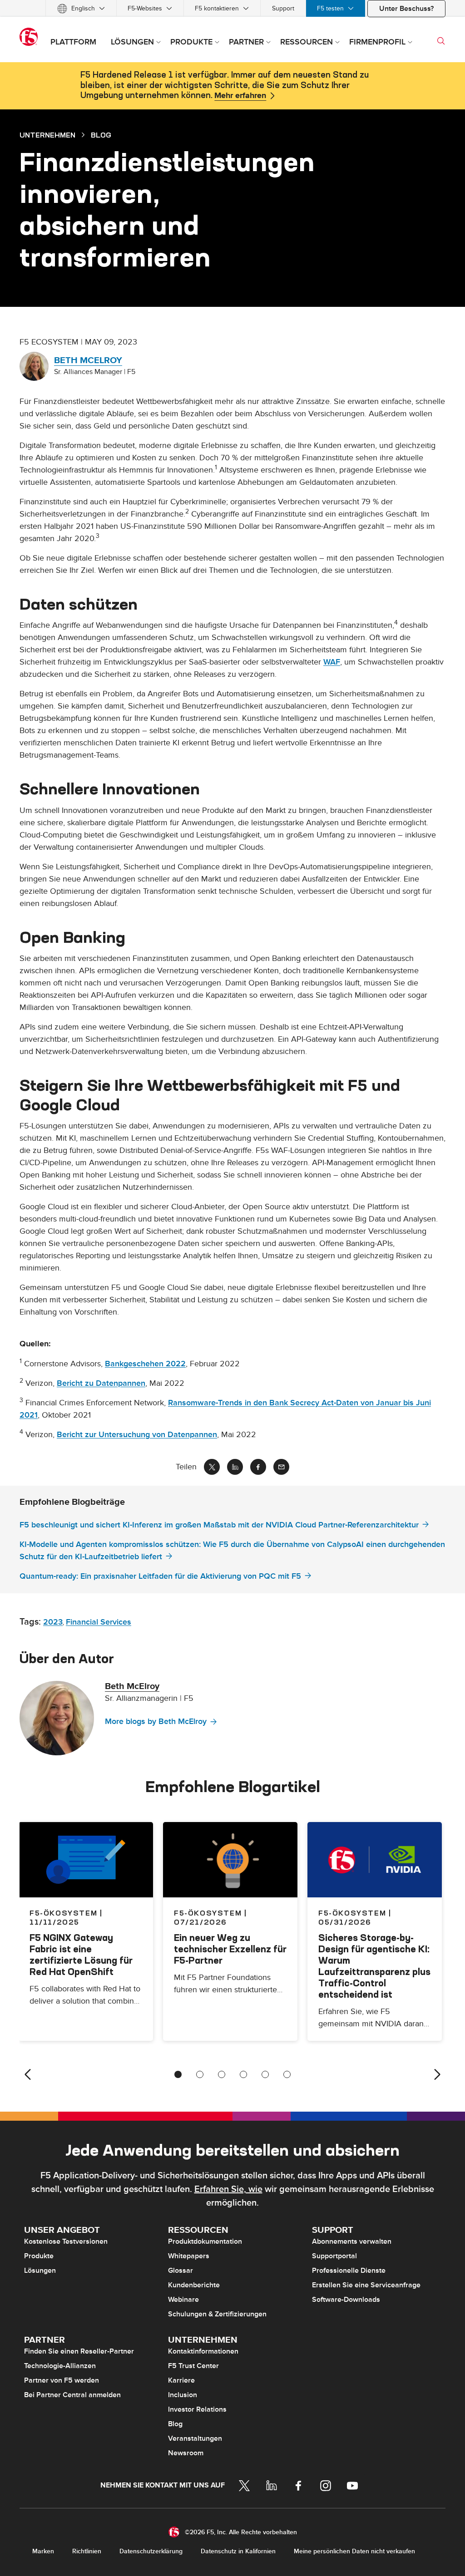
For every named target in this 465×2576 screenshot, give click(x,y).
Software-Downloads (346, 2300)
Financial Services (99, 1622)
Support (283, 8)
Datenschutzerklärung (151, 2551)
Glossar (181, 2271)
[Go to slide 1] (178, 2074)
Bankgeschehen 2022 (145, 1364)
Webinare (183, 2300)
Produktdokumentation (205, 2241)
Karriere (181, 2380)
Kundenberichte (194, 2285)
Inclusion (183, 2395)
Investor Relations (197, 2409)
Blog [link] (101, 135)
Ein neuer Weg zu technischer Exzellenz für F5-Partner (230, 1949)
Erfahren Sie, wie (228, 2189)
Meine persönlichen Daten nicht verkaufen (354, 2551)
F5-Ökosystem (208, 1913)
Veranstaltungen (195, 2438)
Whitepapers (189, 2256)
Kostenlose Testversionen (66, 2241)
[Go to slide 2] (200, 2074)
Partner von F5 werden (62, 2380)
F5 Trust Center (193, 2366)
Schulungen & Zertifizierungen (217, 2314)
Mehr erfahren (240, 96)
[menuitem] (81, 8)
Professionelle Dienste (349, 2271)
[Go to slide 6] (287, 2074)
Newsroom (186, 2453)
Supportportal (334, 2256)
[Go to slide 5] (265, 2074)
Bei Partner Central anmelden (72, 2395)
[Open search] (441, 41)
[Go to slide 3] (222, 2074)
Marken (43, 2551)
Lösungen (40, 2271)
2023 (53, 1622)
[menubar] (232, 8)
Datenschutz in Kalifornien (238, 2551)
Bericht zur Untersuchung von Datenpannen (137, 1435)
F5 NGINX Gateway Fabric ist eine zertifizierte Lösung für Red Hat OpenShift (81, 1955)
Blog (175, 2424)
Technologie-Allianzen (60, 2366)
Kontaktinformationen (203, 2351)
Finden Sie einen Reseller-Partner (79, 2351)
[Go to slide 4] (243, 2074)
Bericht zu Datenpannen (101, 1383)
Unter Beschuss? (406, 9)
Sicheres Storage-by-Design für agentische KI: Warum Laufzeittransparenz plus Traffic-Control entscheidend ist (374, 1966)
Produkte (39, 2256)
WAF (332, 662)
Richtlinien (87, 2551)
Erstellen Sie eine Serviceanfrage (366, 2285)
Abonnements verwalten (352, 2241)
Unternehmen (47, 135)
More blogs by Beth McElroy (156, 1721)
